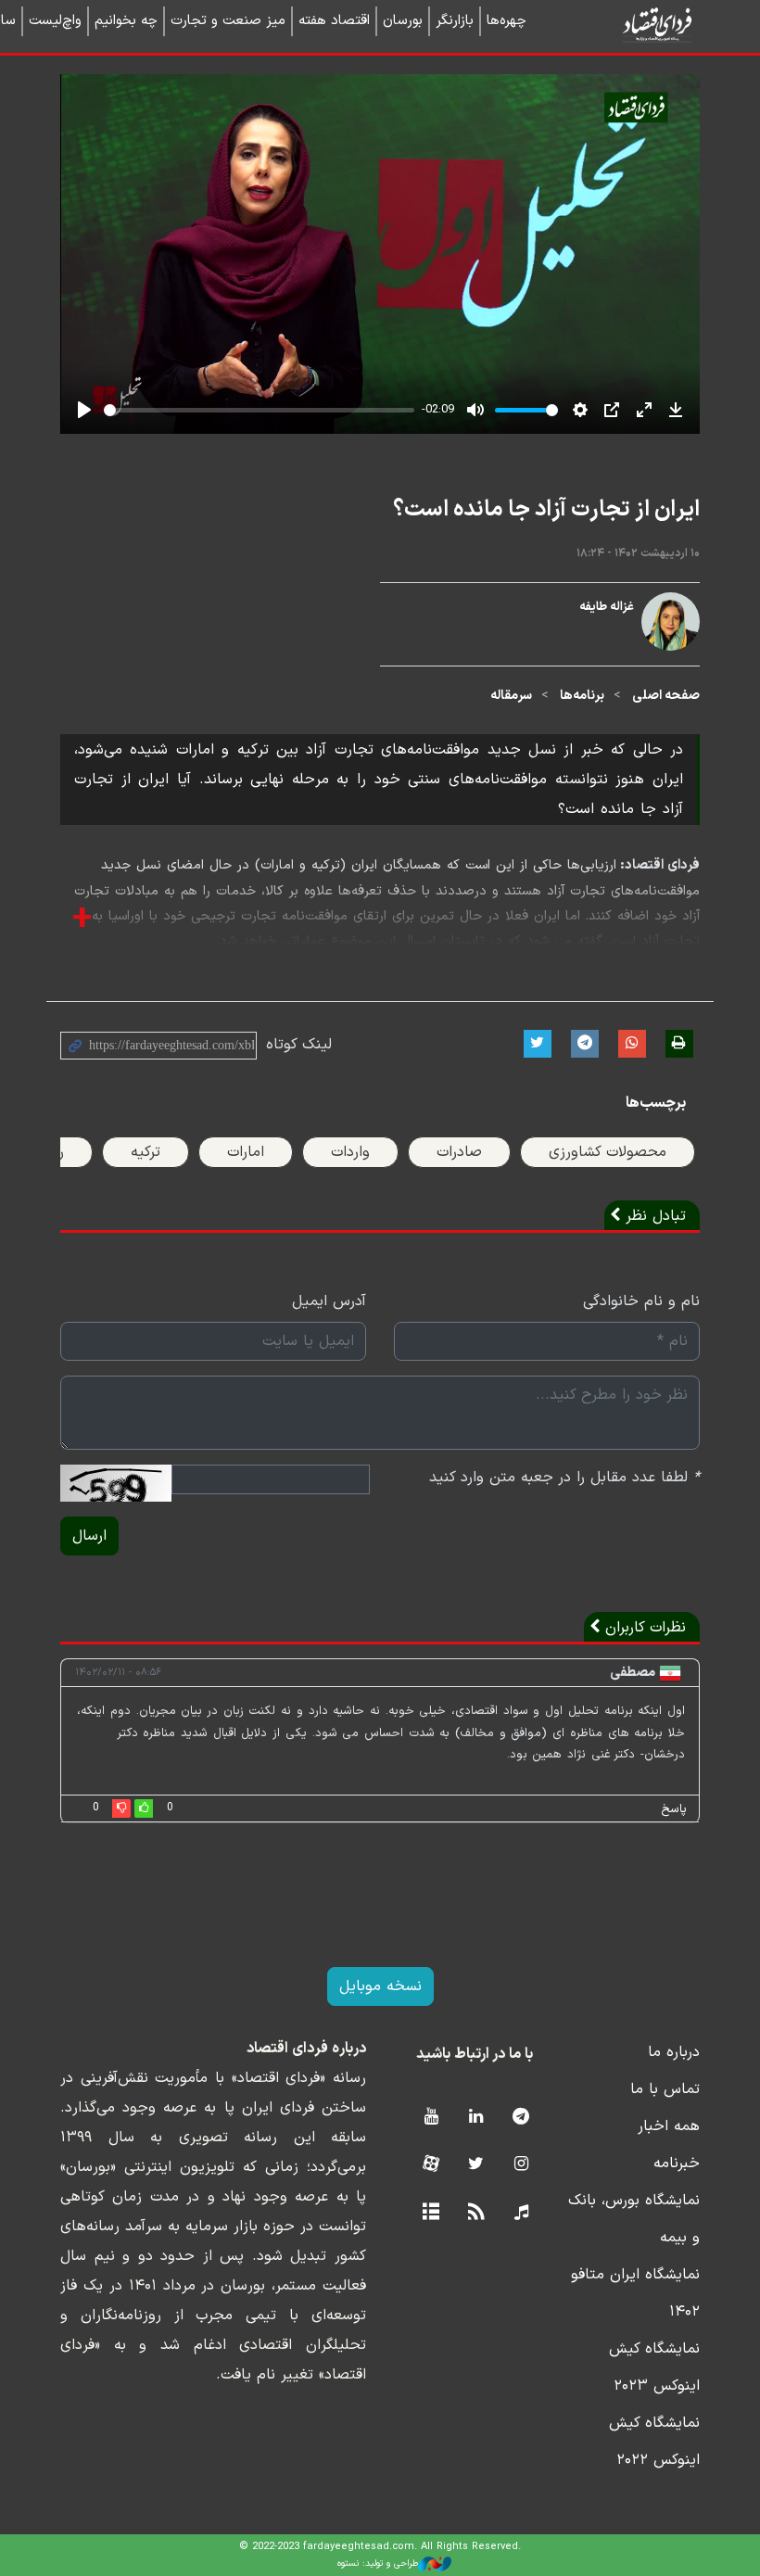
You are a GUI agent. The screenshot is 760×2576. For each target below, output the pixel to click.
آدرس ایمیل (329, 1301)
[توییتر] (476, 2165)
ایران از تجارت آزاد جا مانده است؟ (546, 510)
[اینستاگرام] (521, 2165)
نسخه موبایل (380, 1986)
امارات (246, 1152)
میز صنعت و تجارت (228, 21)
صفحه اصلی (666, 696)
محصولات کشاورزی (608, 1152)
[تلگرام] (521, 2118)
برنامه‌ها (582, 696)
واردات (350, 1152)
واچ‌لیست (55, 21)
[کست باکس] (521, 2213)
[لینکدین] (476, 2118)
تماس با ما (665, 2089)
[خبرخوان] (476, 2213)
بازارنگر (455, 21)
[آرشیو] (431, 2213)
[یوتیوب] (431, 2118)
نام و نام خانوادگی (641, 1301)
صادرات (459, 1152)
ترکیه (146, 1152)
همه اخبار (669, 2126)
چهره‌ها (507, 21)
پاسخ (674, 1809)
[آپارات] (431, 2165)
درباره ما (674, 2052)
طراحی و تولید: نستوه (378, 2563)
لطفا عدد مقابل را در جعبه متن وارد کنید (564, 1478)
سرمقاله (511, 696)
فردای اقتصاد (630, 25)
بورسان (403, 21)
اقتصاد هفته (334, 21)
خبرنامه (677, 2164)
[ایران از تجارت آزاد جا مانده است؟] (671, 644)
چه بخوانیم (126, 21)
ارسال (89, 1536)
